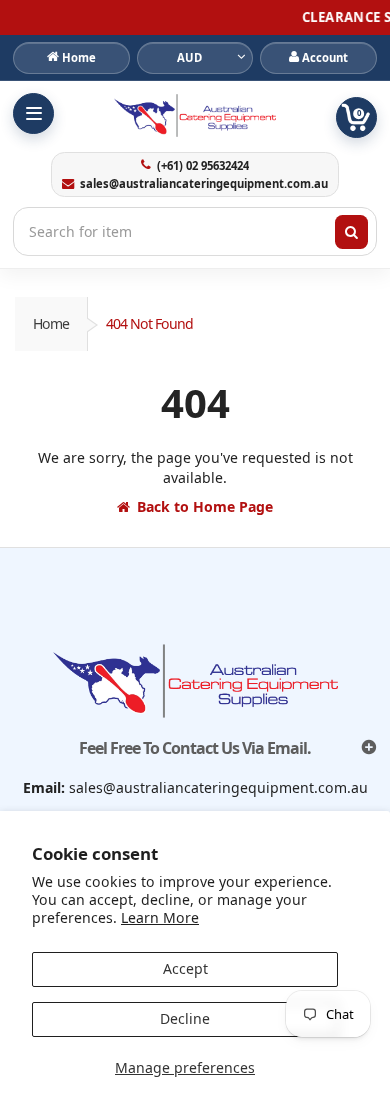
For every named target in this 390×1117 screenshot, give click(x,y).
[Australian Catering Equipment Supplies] (194, 115)
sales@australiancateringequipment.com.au (203, 184)
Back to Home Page (205, 506)
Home (51, 323)
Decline (185, 1018)
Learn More (160, 917)
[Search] (352, 232)
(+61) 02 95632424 (202, 166)
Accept (185, 968)
